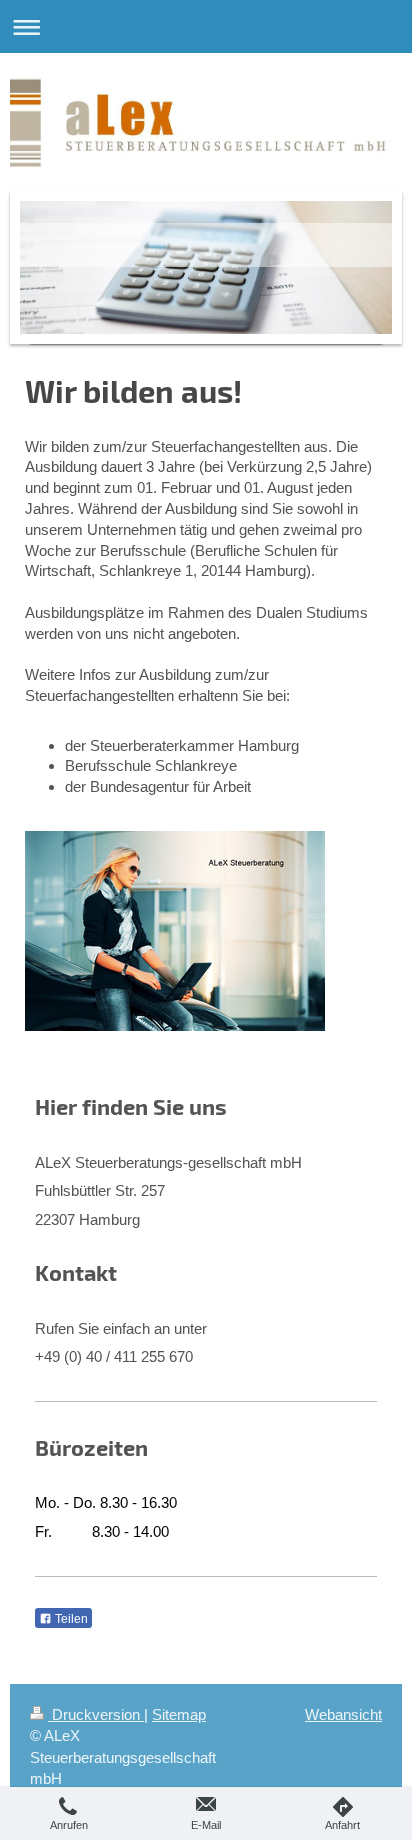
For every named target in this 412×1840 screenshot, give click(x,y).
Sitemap (179, 1714)
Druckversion (96, 1714)
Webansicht (343, 1714)
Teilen (70, 1619)
